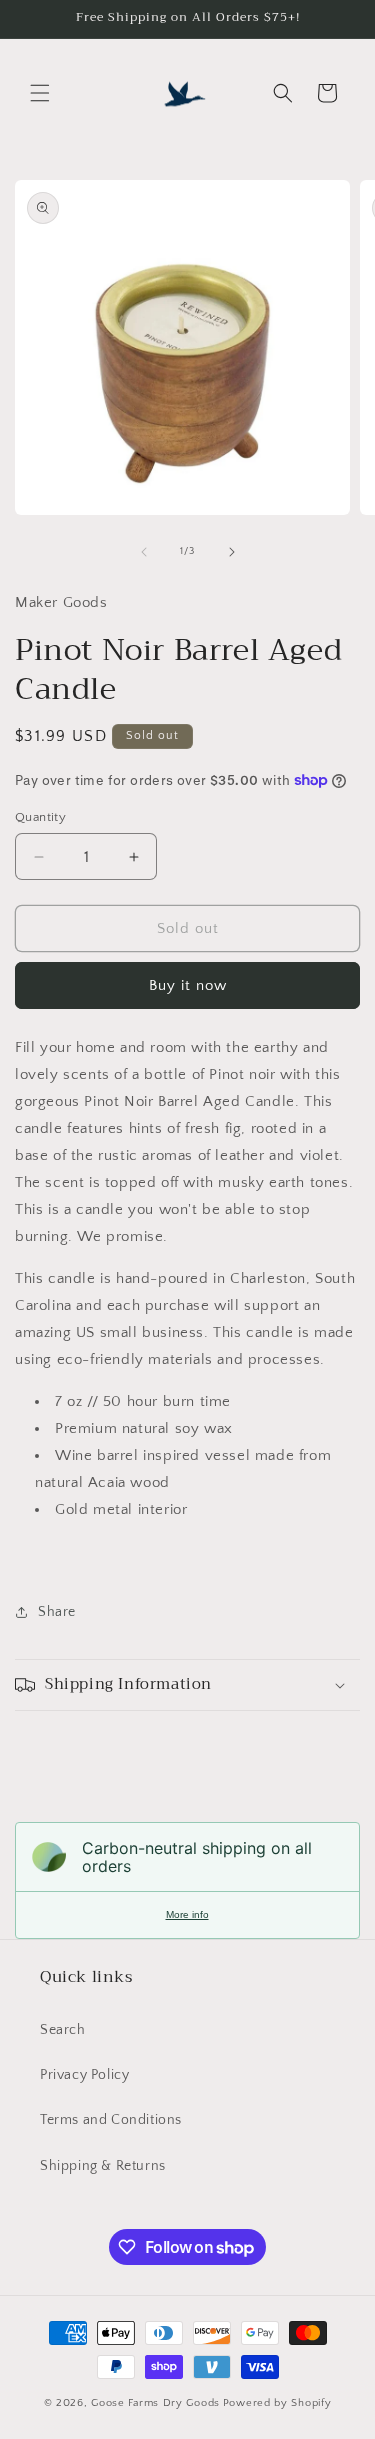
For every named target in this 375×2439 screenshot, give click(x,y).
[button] (40, 93)
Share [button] (57, 1612)
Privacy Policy (84, 2075)
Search (63, 2030)
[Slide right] (232, 552)
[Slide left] (144, 552)
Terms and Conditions (111, 2120)
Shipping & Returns (103, 2166)
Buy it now (188, 985)
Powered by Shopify (277, 2403)
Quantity (40, 817)
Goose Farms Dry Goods (155, 2403)
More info (187, 1914)
